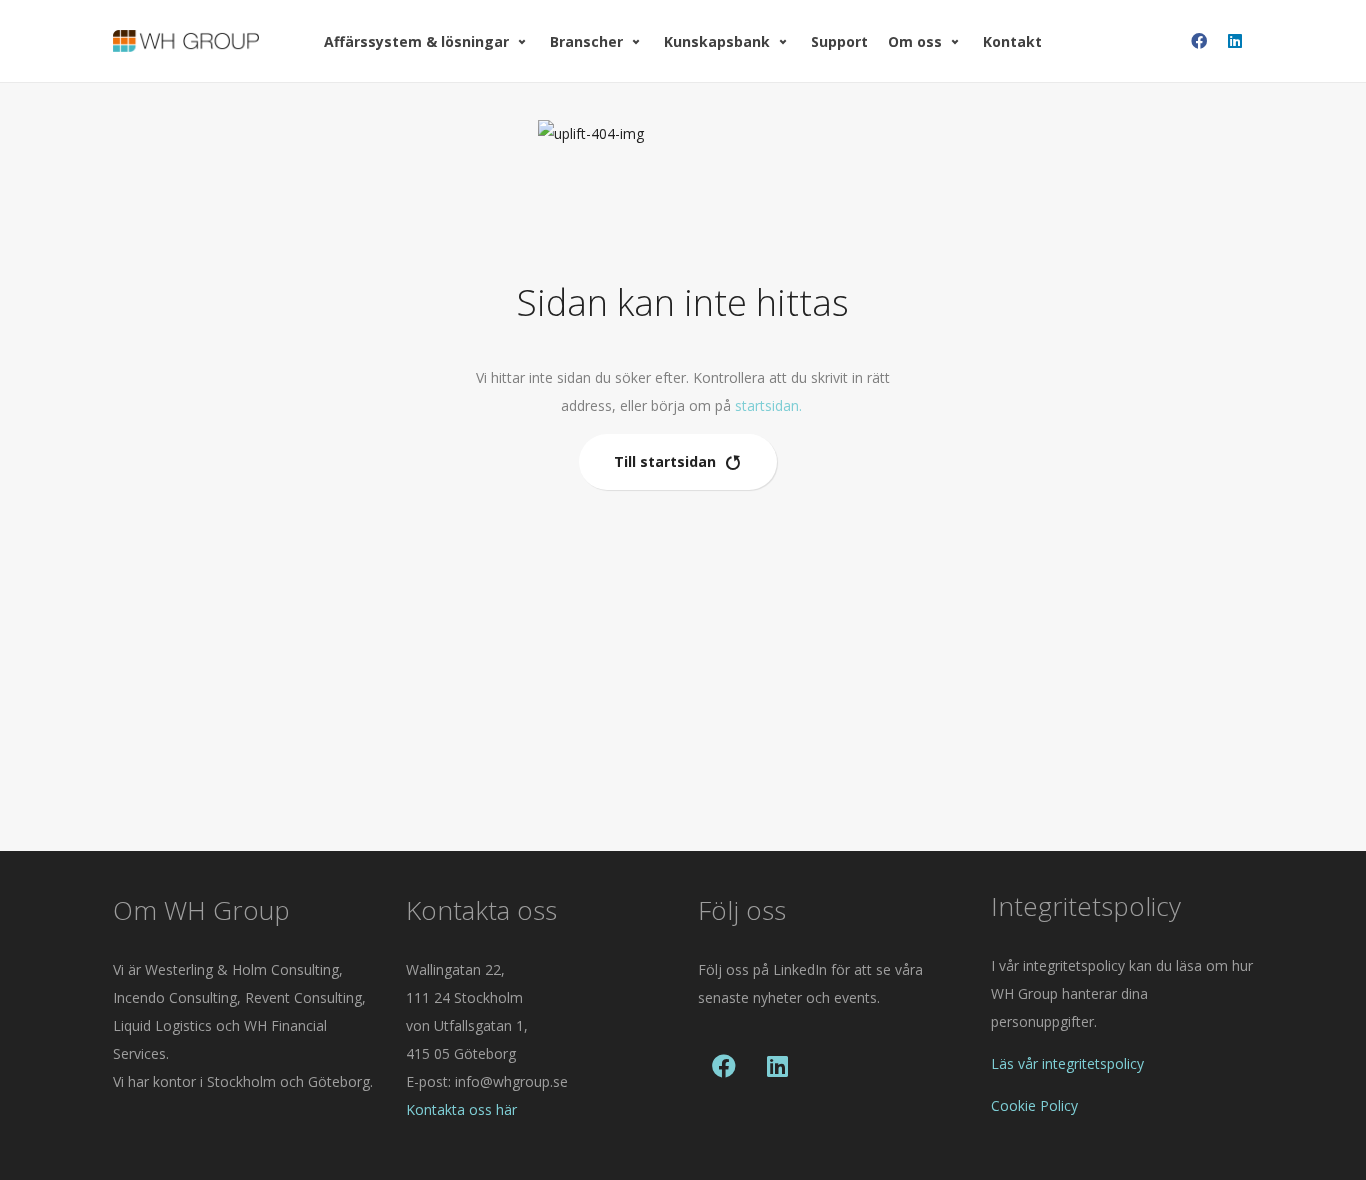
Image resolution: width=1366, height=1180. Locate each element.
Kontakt (1012, 41)
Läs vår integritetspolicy (1067, 1063)
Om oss (915, 41)
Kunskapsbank (717, 41)
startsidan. (768, 405)
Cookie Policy (1034, 1105)
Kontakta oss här (461, 1109)
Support (839, 41)
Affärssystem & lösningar (416, 41)
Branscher (586, 41)
